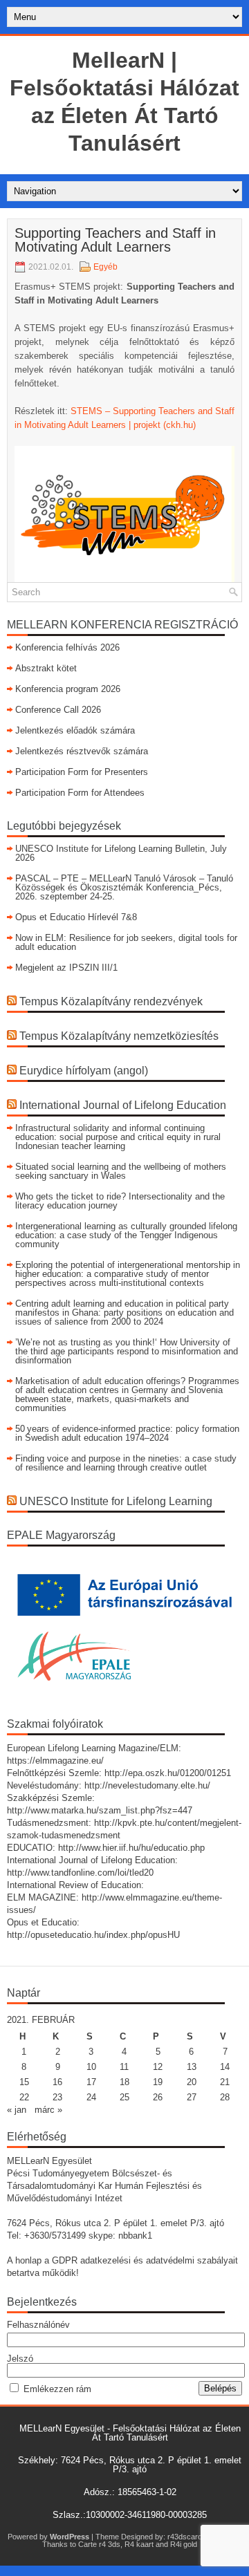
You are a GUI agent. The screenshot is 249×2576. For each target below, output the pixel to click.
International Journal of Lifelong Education (123, 1105)
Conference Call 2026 (58, 710)
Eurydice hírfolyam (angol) (84, 1071)
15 (24, 2082)
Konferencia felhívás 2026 (67, 647)
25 (124, 2097)
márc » (48, 2110)
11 (124, 2067)
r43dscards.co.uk (197, 2537)
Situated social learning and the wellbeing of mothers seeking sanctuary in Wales (121, 1171)
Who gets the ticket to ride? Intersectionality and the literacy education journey (120, 1201)
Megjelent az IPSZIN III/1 (66, 968)
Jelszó (20, 2359)
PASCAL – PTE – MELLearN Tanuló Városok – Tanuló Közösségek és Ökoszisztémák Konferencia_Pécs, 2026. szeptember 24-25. (124, 887)
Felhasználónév (38, 2325)
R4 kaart (139, 2544)
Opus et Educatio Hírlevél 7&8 (76, 917)
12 (158, 2067)
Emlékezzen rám (57, 2389)
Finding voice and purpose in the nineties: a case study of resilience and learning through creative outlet (126, 1463)
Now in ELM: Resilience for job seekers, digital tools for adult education (126, 942)
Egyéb (105, 267)
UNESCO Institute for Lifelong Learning (116, 1501)
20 (192, 2082)
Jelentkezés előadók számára (75, 730)
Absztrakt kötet (46, 668)
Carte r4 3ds (99, 2544)
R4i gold (184, 2544)
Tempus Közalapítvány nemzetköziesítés (119, 1036)
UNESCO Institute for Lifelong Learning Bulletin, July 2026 (121, 853)
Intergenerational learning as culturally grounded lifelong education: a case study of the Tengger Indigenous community (126, 1235)
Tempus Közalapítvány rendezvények (111, 1001)
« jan (17, 2110)
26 (158, 2097)
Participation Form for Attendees (80, 793)
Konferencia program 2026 (68, 689)
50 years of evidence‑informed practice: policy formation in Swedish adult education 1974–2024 (127, 1433)
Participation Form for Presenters (82, 772)
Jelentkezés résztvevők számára (82, 751)
